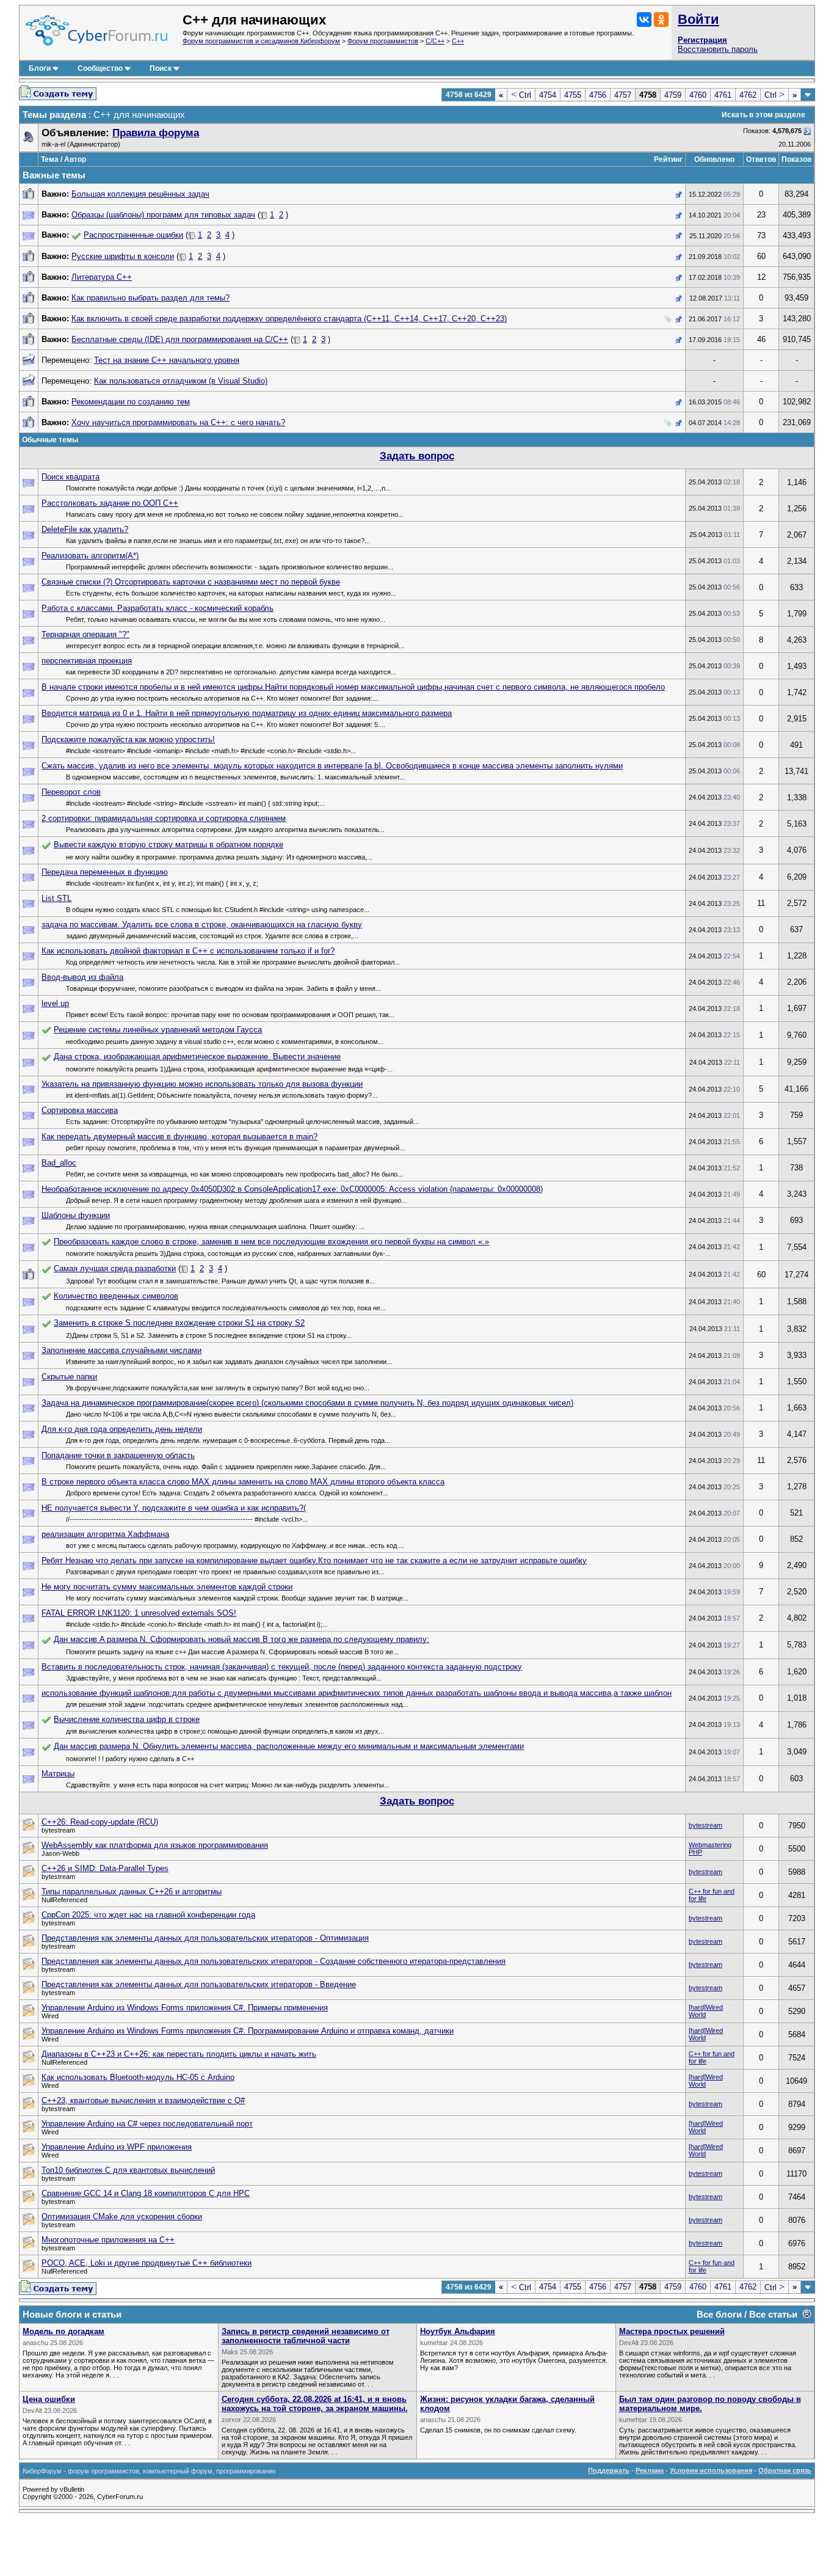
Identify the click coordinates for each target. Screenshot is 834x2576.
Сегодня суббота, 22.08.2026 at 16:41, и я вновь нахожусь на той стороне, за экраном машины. (315, 2404)
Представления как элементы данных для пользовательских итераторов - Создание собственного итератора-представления (274, 1961)
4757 (623, 95)
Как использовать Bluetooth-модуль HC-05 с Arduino (138, 2077)
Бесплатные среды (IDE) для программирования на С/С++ (180, 339)
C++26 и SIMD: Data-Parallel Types (105, 1868)
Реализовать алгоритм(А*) (90, 556)
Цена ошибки (49, 2399)
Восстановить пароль (718, 49)
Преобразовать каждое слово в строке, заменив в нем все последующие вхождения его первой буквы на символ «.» (271, 1242)
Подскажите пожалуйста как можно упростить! (128, 739)
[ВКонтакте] (644, 20)
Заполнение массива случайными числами (121, 1350)
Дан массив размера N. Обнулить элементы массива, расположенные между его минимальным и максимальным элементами (289, 1746)
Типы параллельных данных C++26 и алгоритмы (132, 1892)
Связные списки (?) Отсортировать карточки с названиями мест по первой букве (191, 582)
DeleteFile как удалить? (85, 529)
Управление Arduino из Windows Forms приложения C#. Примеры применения (185, 2008)
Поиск (161, 68)
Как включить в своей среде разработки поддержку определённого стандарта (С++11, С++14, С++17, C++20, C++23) (289, 319)
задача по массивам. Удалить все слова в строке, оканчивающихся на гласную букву (202, 925)
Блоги (40, 68)
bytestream (705, 1825)
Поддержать (609, 2470)
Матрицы (58, 1774)
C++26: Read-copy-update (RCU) (100, 1822)
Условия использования (711, 2470)
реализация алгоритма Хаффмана (105, 1534)
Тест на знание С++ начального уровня (167, 360)
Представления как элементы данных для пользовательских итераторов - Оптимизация (205, 1938)
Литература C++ (102, 277)
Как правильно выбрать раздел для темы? (150, 298)
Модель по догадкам (63, 2331)
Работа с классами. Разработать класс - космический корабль (158, 608)
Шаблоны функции (76, 1215)
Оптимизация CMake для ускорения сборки (122, 2217)
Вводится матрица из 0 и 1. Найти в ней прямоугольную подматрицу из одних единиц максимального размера (247, 713)
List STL (56, 898)
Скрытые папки (69, 1377)
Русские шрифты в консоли (123, 256)
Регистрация (702, 40)
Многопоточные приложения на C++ (108, 2240)
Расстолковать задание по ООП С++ (110, 503)
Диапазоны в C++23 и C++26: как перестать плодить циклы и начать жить (179, 2054)
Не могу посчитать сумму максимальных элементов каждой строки (167, 1587)
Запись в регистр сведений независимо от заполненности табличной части (306, 2336)
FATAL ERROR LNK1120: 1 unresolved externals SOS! (139, 1613)
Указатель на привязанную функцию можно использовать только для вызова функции (202, 1084)
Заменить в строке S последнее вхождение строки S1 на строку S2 (179, 1323)
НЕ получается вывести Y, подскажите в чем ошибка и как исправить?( (174, 1508)
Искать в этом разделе (763, 115)
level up (55, 1003)
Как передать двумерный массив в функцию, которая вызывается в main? (179, 1137)
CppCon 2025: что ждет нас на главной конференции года (148, 1915)
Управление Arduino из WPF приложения (117, 2147)
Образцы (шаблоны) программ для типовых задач (163, 215)
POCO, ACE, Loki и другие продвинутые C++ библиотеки (147, 2263)
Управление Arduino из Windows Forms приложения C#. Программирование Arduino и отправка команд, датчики (248, 2031)
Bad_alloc (59, 1163)
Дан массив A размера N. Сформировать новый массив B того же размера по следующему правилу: (241, 1639)
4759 (673, 95)
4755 (573, 95)
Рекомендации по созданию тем (131, 402)
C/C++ (435, 41)
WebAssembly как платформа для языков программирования (155, 1845)
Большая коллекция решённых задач (140, 194)
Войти (698, 19)
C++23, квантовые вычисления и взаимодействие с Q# (143, 2100)
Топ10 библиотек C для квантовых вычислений (128, 2170)
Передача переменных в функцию (105, 872)
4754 (548, 95)
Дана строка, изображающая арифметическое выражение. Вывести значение (197, 1056)
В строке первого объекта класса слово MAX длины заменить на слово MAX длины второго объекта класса (243, 1482)
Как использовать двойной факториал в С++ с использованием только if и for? (188, 951)
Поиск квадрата (71, 477)
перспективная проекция (87, 661)
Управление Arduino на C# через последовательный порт (147, 2124)
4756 (598, 95)
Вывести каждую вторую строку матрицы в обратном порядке (169, 845)
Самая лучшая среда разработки (115, 1268)
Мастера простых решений (672, 2331)
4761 (723, 95)
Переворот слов (71, 792)
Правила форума (156, 133)
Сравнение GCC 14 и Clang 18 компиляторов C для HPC (146, 2193)
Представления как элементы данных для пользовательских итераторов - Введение (199, 1984)
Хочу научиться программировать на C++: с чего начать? (178, 422)
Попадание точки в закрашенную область (118, 1455)
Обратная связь (785, 2470)
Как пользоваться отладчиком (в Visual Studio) (181, 381)
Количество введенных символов (116, 1296)
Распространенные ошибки (133, 235)
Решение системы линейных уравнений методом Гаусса (158, 1030)
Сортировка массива (80, 1110)
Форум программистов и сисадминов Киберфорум (261, 41)
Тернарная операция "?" (85, 634)
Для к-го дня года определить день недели (122, 1429)
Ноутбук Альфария (458, 2331)
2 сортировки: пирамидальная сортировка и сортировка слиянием (164, 818)
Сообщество (100, 68)
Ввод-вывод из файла (82, 977)
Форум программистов (383, 41)
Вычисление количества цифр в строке (127, 1719)
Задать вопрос (417, 456)
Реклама (650, 2470)
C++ (458, 41)
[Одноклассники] (661, 20)
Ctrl (521, 95)
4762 (748, 95)
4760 (698, 95)
